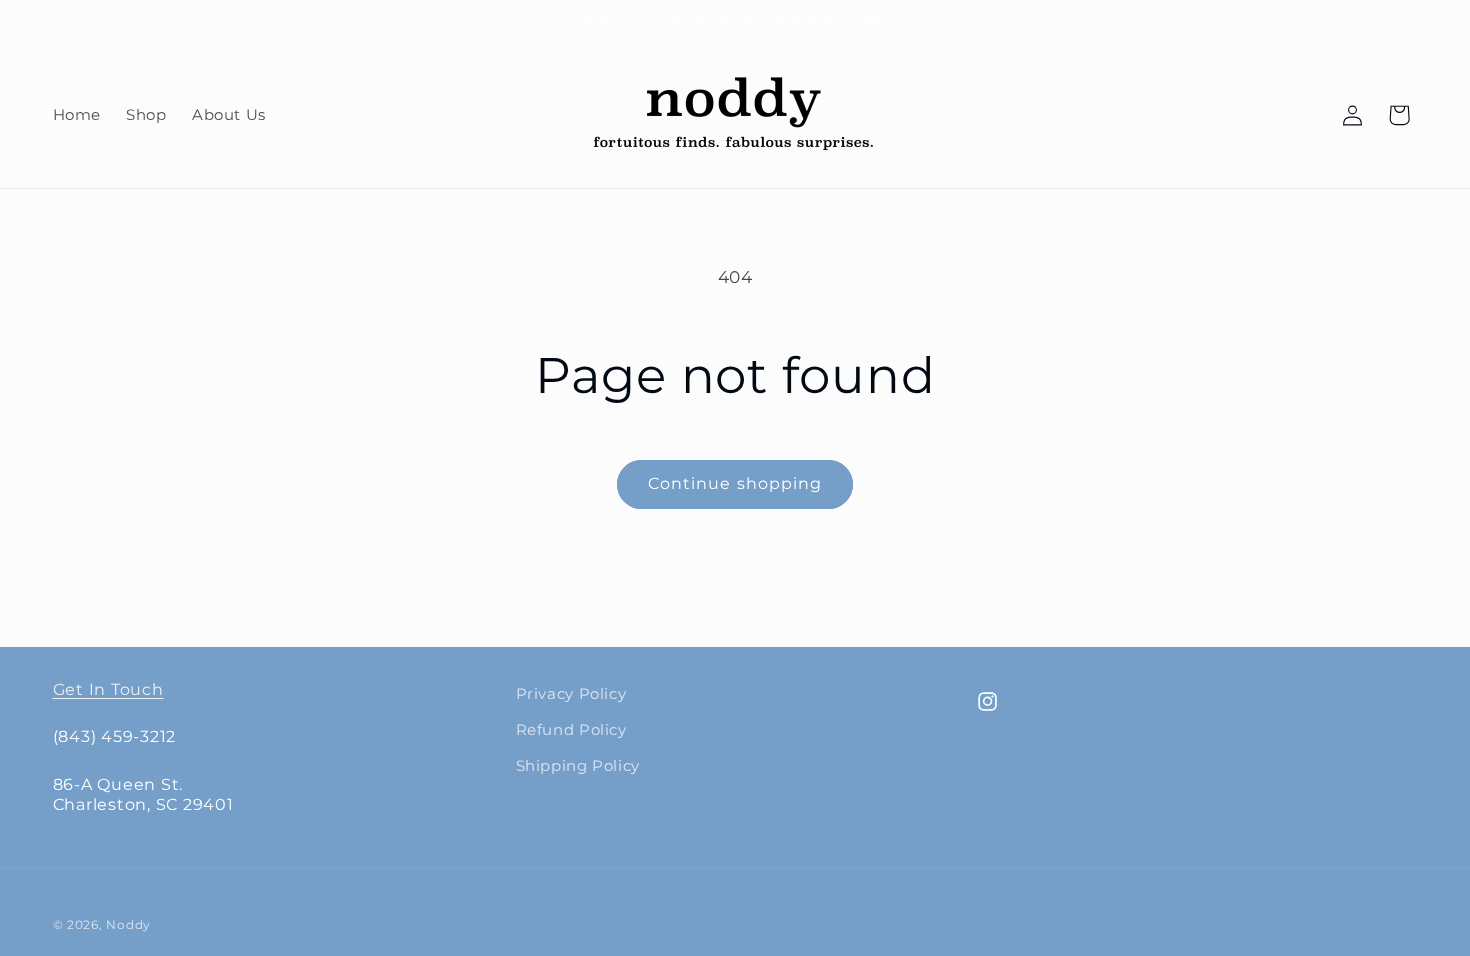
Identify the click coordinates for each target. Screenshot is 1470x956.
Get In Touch (108, 689)
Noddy (128, 925)
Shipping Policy (578, 766)
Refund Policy (571, 730)
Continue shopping (735, 483)
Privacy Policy (571, 694)
